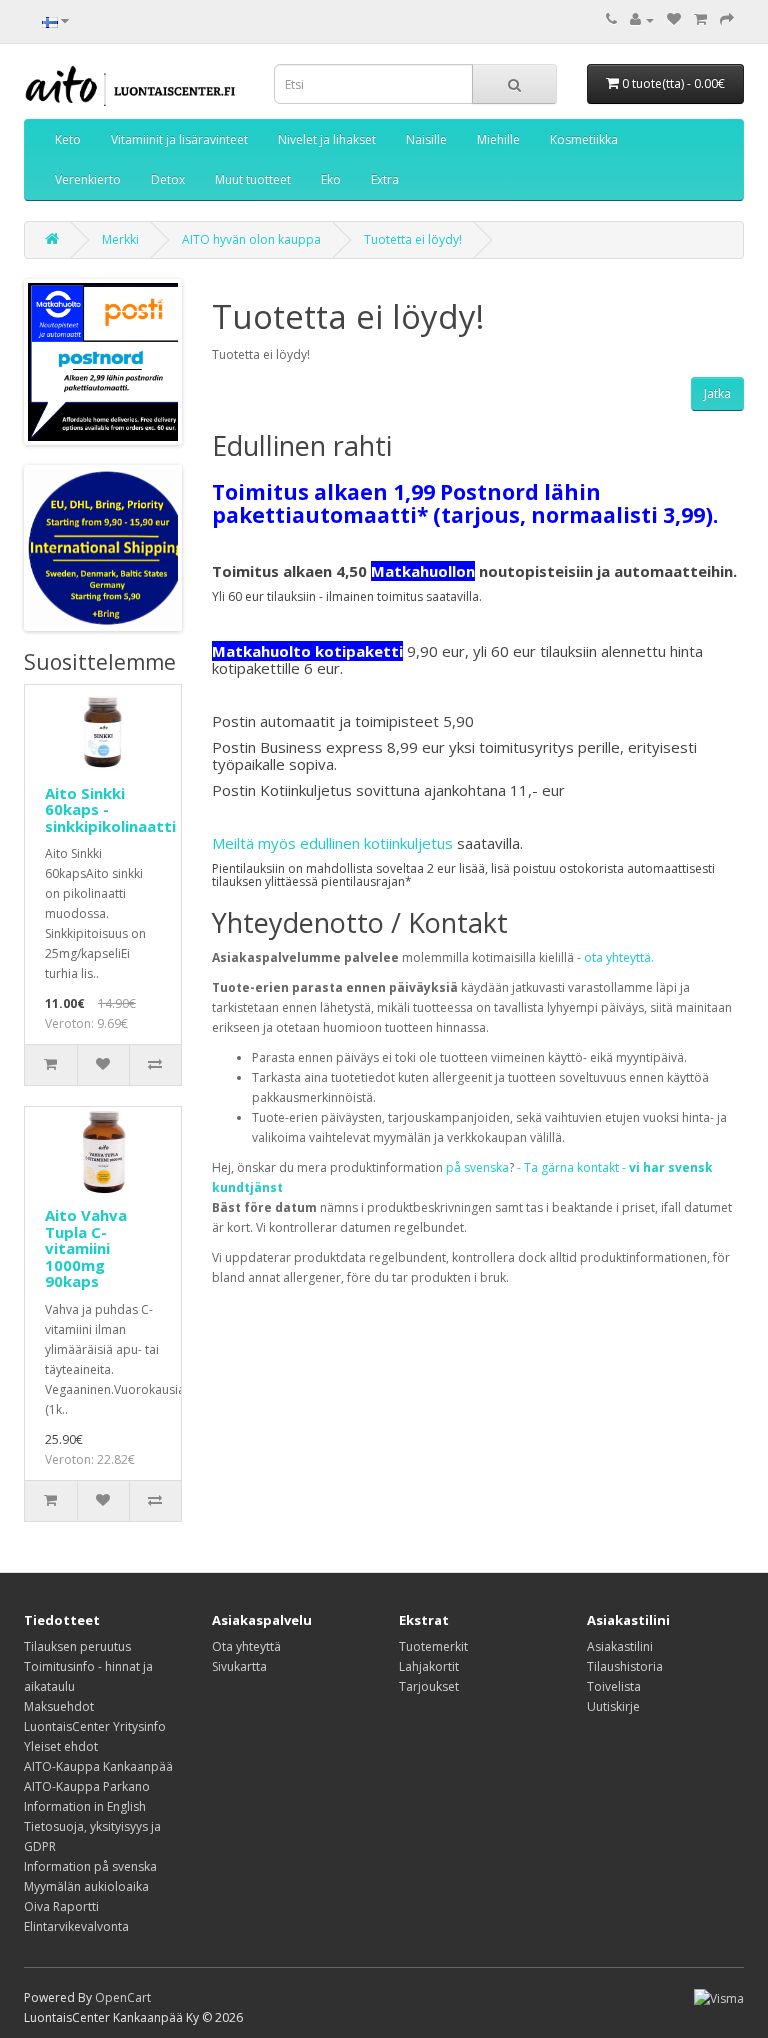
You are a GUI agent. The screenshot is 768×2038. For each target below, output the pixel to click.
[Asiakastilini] (642, 19)
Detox (168, 179)
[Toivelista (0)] (674, 19)
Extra (385, 179)
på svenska (477, 1167)
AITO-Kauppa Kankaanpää (98, 1766)
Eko (331, 179)
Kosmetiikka (584, 139)
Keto (68, 139)
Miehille (498, 139)
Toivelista (614, 1686)
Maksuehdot (59, 1706)
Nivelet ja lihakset (327, 139)
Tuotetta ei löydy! (413, 239)
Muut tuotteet (253, 179)
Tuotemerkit (433, 1646)
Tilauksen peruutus (77, 1646)
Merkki (120, 239)
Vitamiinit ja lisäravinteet (179, 139)
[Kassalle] (727, 19)
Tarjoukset (429, 1686)
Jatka (717, 393)
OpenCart (123, 1997)
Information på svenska (90, 1866)
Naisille (426, 139)
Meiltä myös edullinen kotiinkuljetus (332, 843)
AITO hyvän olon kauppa (251, 239)
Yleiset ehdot (61, 1746)
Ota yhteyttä (246, 1646)
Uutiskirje (613, 1706)
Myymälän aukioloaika (86, 1886)
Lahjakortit (429, 1666)
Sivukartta (239, 1666)
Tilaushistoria (625, 1666)
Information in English (85, 1806)
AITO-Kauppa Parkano (87, 1786)
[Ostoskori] (700, 19)
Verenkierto (88, 179)
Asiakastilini (620, 1646)
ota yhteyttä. (619, 957)
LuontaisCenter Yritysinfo (95, 1726)
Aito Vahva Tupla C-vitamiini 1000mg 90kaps (86, 1248)
